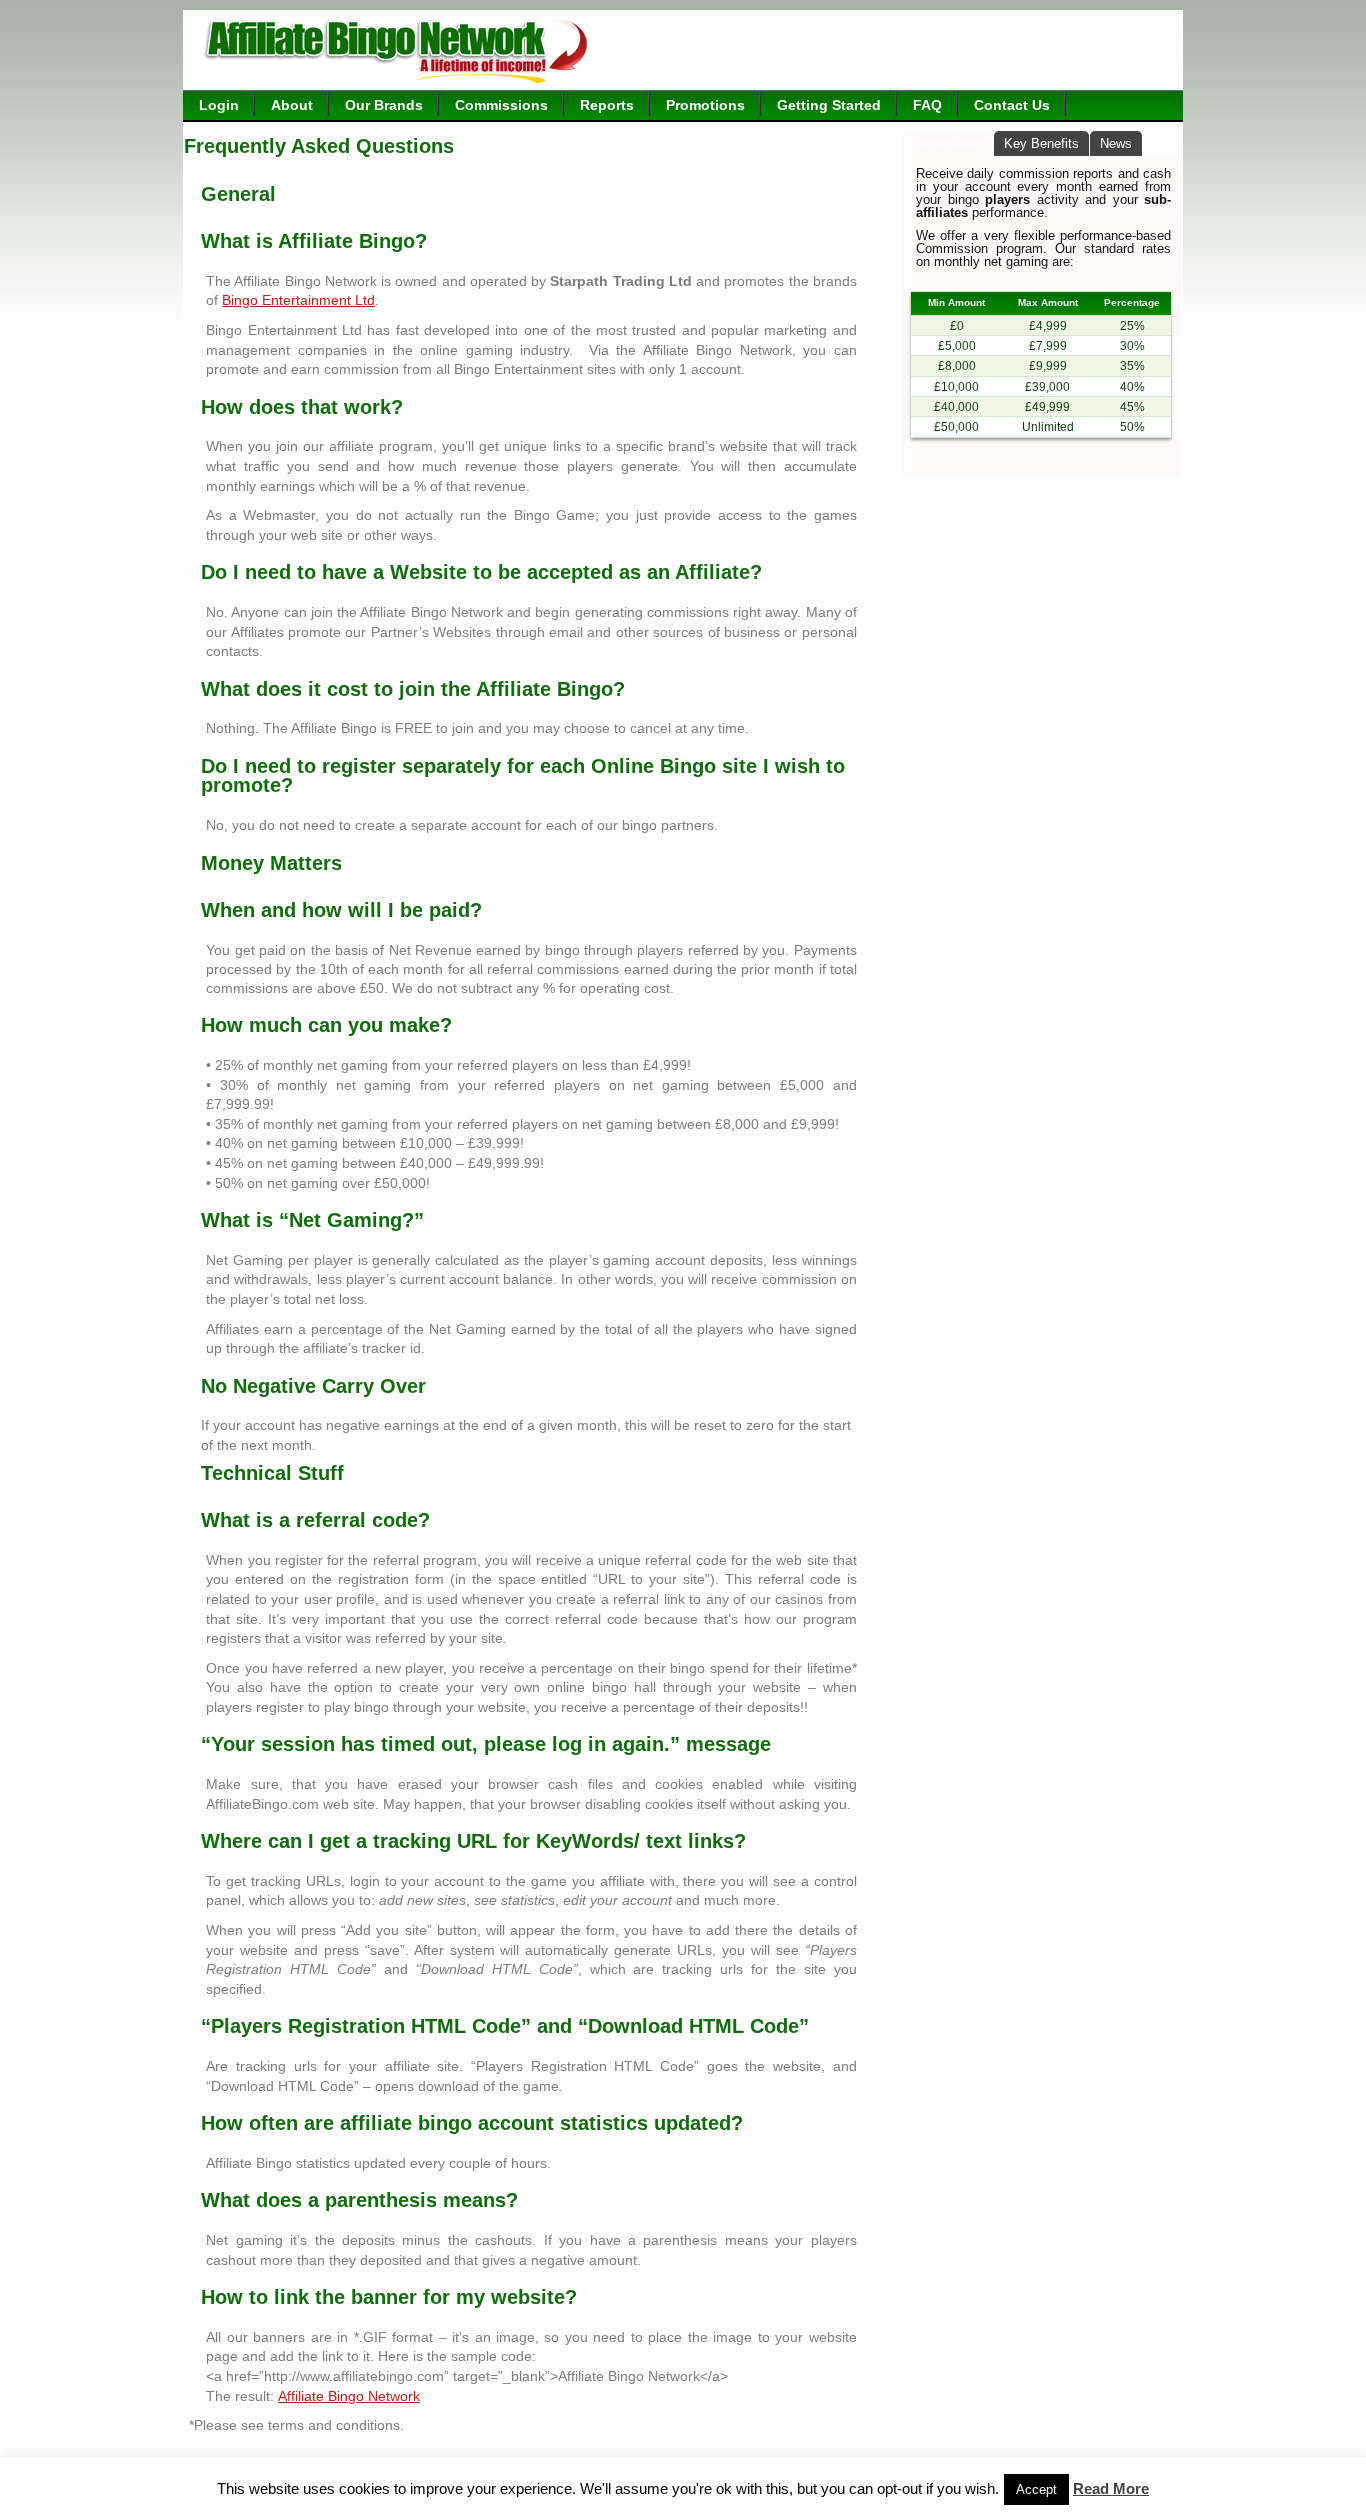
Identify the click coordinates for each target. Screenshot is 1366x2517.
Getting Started (829, 105)
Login (219, 105)
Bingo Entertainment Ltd (298, 300)
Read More (1111, 2489)
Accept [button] (1036, 2489)
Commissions (501, 105)
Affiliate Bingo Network (349, 2396)
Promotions (705, 105)
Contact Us (1012, 105)
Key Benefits (1041, 143)
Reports (607, 105)
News (1116, 143)
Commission (947, 143)
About (292, 105)
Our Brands (384, 105)
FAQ (927, 105)
